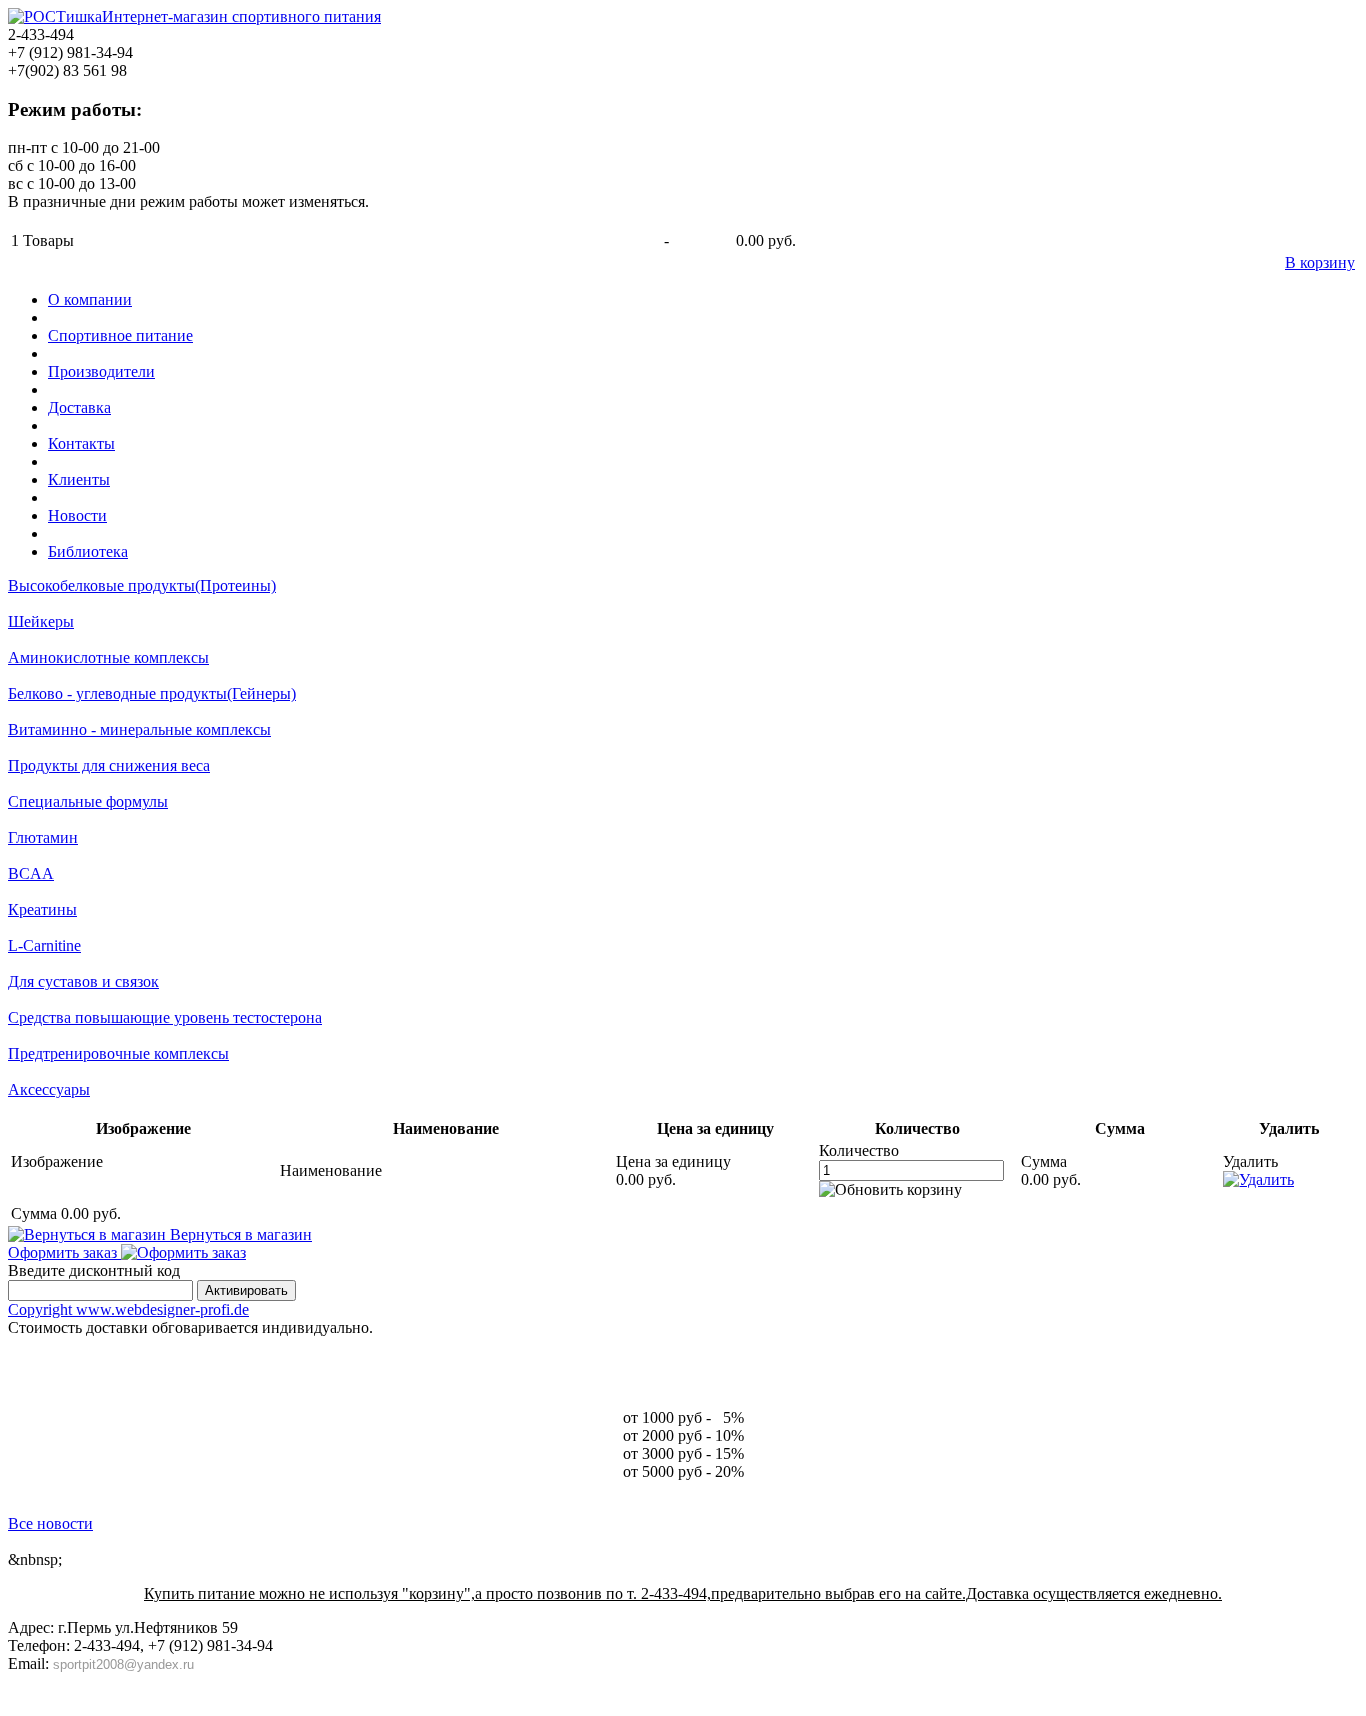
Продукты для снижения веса (109, 765)
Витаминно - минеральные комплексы (139, 729)
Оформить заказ (64, 1252)
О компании (90, 299)
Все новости (50, 1523)
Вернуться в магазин (239, 1234)
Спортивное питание (120, 335)
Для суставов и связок (83, 981)
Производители (101, 371)
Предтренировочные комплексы (118, 1053)
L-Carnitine (44, 945)
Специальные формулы (88, 801)
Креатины (42, 909)
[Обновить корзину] (890, 1190)
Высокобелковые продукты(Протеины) (142, 585)
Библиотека (88, 551)
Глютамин (43, 837)
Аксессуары (49, 1089)
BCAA (31, 873)
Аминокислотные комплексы (108, 657)
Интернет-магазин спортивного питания (241, 16)
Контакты (81, 443)
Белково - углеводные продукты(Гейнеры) (152, 693)
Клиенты (79, 479)
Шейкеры (41, 621)
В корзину (1320, 262)
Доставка (79, 407)
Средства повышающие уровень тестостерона (165, 1017)
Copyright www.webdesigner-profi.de (128, 1309)
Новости (77, 515)
